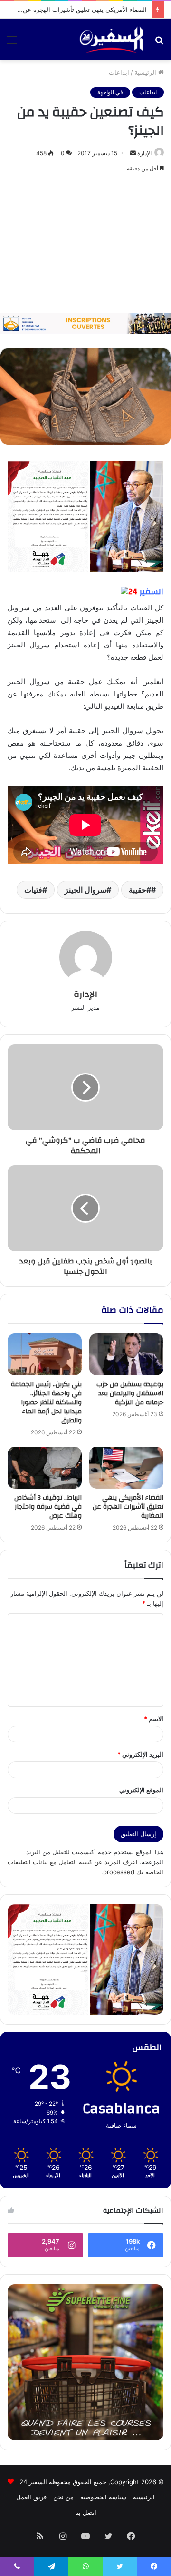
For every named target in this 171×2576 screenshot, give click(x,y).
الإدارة (144, 153)
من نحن (63, 2497)
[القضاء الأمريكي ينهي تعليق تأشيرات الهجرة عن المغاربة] (126, 1468)
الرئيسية (146, 72)
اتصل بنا (86, 2512)
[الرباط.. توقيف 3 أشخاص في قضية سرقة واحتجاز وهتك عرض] (45, 1468)
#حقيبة (140, 890)
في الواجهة (110, 92)
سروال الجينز (85, 890)
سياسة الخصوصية (103, 2497)
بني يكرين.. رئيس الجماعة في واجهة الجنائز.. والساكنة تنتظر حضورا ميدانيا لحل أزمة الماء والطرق (46, 1402)
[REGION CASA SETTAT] (85, 516)
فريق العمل (31, 2497)
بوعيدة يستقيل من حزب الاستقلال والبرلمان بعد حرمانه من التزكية (130, 1393)
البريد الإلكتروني (140, 1754)
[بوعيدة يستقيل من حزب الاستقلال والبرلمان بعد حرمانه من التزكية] (126, 1354)
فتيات (33, 890)
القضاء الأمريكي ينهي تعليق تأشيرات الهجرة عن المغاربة (74, 10)
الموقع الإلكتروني (141, 1790)
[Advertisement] (85, 244)
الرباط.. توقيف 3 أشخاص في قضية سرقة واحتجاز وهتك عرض (48, 1507)
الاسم (154, 1719)
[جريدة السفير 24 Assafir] (111, 40)
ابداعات (119, 72)
